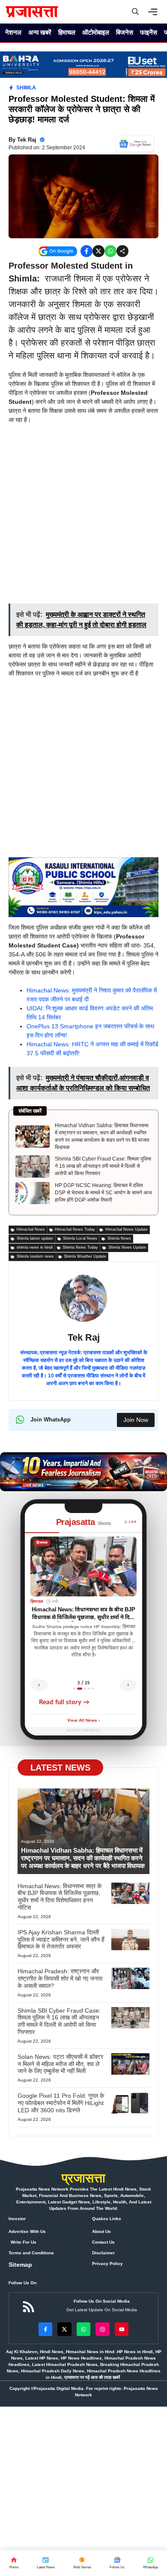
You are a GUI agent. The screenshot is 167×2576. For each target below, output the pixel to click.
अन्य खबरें (40, 32)
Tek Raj (27, 140)
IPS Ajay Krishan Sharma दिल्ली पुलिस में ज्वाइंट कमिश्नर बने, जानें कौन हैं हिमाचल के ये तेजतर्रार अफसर (61, 1939)
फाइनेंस (149, 32)
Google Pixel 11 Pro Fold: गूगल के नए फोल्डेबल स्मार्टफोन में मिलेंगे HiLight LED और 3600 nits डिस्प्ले (61, 2103)
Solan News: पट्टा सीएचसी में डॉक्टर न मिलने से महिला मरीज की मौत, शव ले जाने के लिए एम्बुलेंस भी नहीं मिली (60, 2064)
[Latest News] (46, 2563)
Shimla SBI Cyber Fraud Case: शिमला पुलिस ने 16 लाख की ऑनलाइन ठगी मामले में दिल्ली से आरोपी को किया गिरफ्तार (103, 1166)
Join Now (136, 1420)
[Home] (14, 2563)
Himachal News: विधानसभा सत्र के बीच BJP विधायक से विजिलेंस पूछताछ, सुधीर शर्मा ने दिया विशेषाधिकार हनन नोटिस (60, 1897)
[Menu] (155, 12)
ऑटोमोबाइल (96, 32)
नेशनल (13, 32)
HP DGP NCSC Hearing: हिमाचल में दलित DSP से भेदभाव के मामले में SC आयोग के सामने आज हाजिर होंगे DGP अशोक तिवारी (103, 1193)
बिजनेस (125, 32)
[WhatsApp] (117, 2563)
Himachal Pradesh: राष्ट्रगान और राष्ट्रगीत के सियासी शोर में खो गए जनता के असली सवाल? (60, 1978)
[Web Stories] (82, 2563)
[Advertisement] (83, 517)
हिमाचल (67, 32)
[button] (135, 12)
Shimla (26, 88)
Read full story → (64, 1702)
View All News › (83, 1721)
